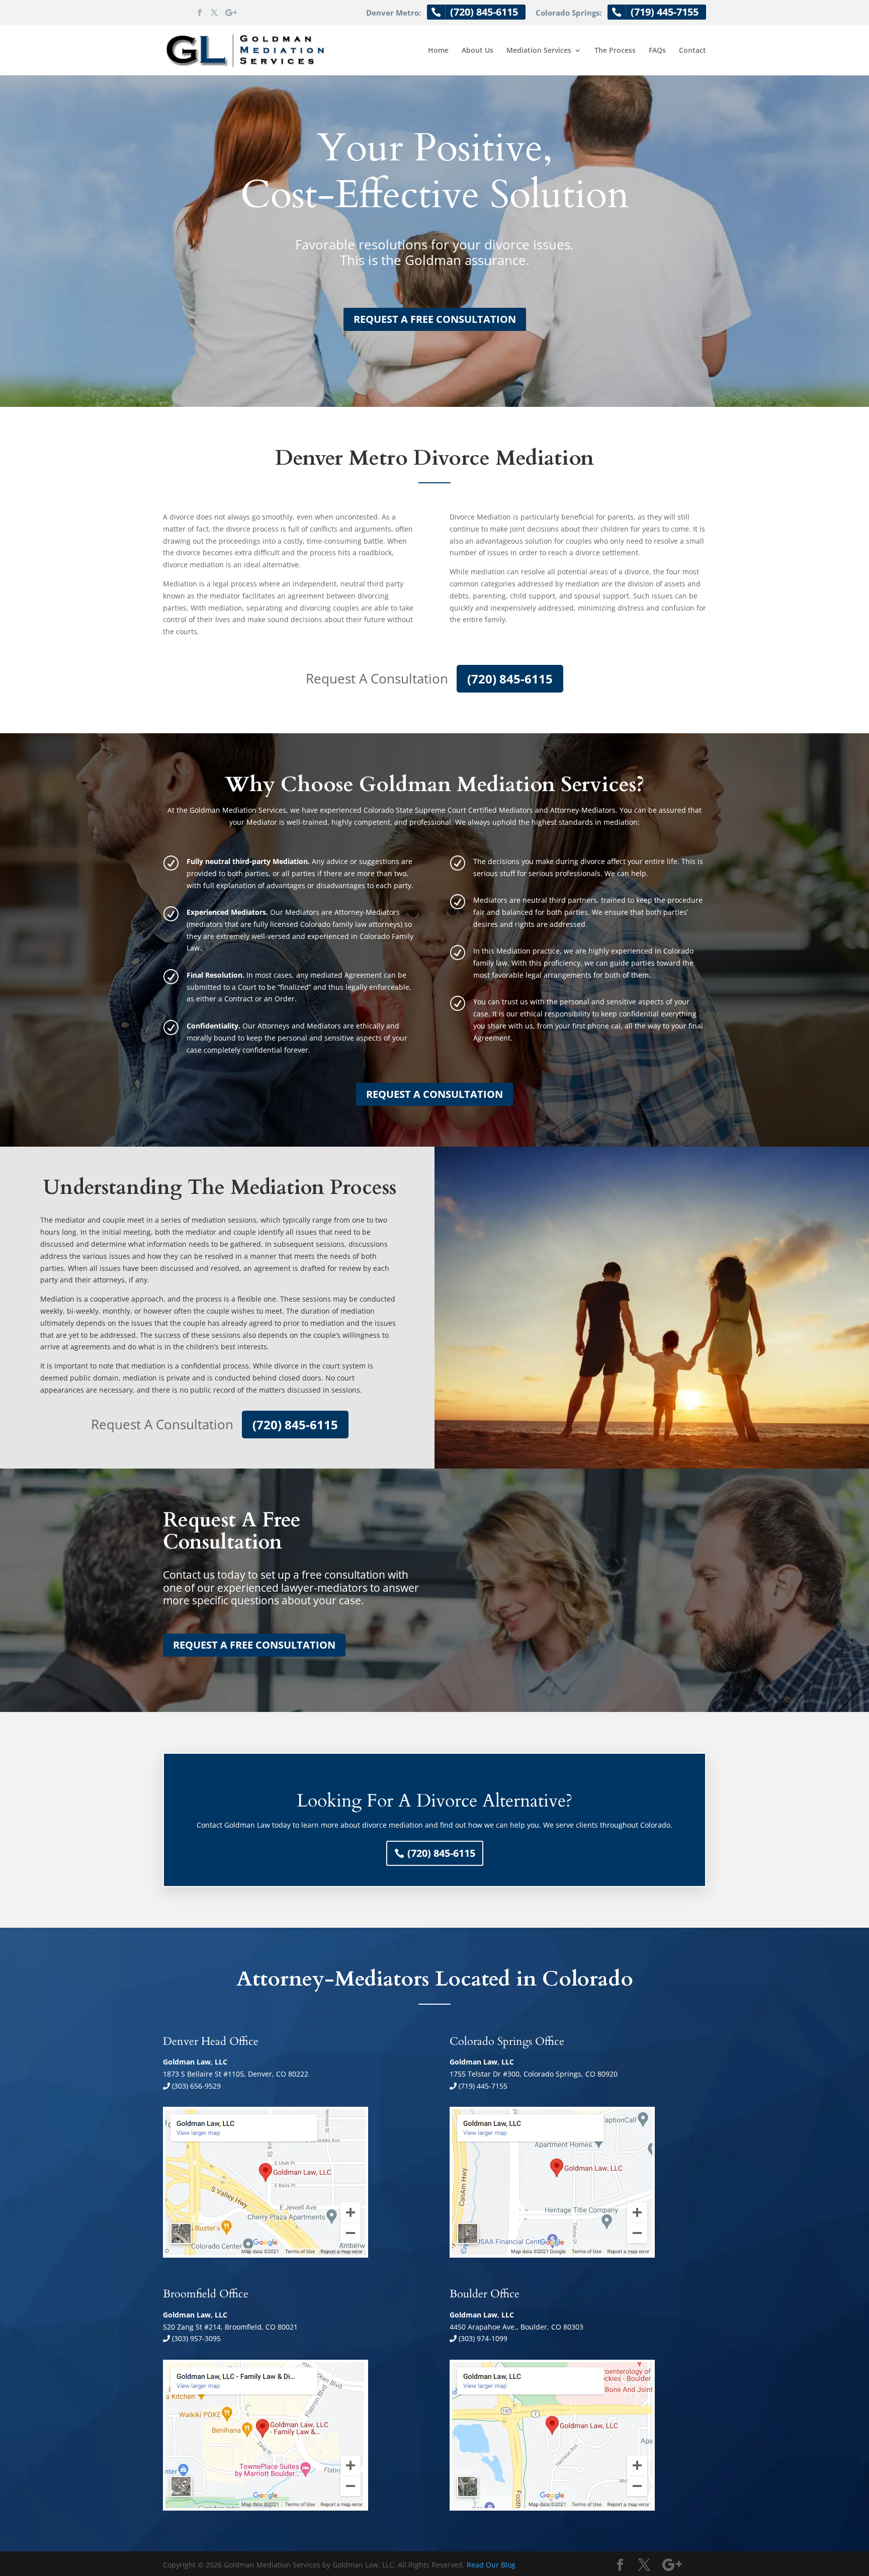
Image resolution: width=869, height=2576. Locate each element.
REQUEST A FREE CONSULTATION (435, 319)
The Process (615, 51)
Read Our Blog (491, 2565)
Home (438, 51)
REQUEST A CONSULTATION (434, 1094)
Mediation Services (539, 51)
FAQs (657, 51)
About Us (477, 51)
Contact (692, 51)
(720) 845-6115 (510, 679)
